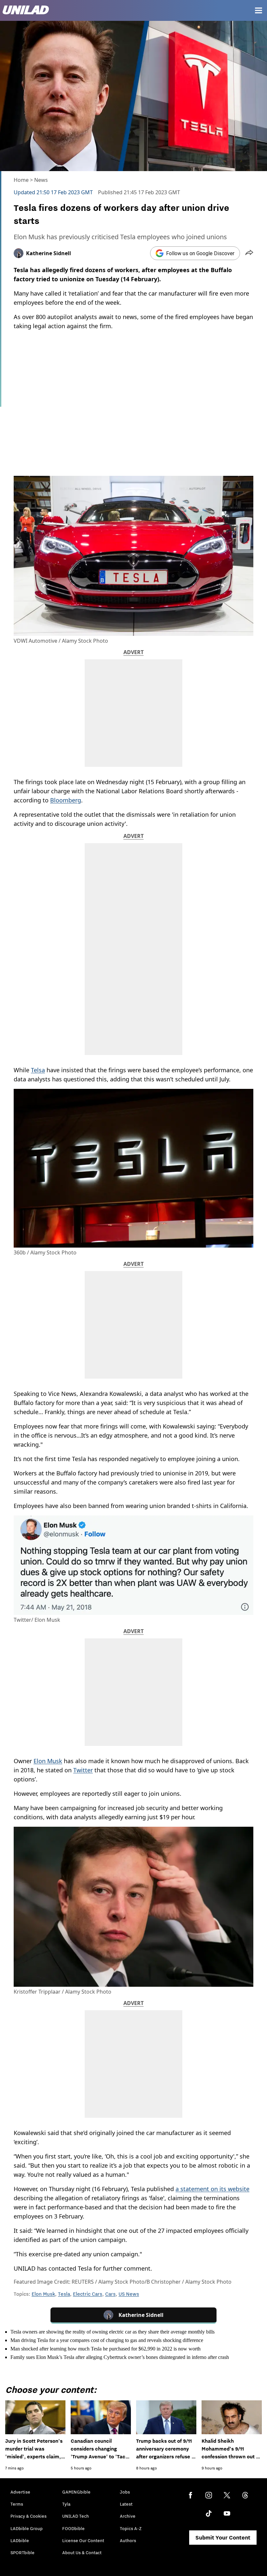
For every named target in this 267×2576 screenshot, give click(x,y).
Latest (126, 2504)
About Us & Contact (82, 2553)
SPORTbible (22, 2553)
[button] (249, 253)
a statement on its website (212, 2189)
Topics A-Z (131, 2528)
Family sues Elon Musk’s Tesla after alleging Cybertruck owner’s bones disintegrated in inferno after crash (120, 2357)
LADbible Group (27, 2528)
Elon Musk (48, 1761)
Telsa (38, 1070)
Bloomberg (66, 800)
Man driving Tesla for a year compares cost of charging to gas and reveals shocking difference (107, 2340)
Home (21, 180)
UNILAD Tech (76, 2516)
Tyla (66, 2504)
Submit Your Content (223, 2538)
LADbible (20, 2540)
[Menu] (259, 10)
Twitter (83, 1770)
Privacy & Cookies (28, 2516)
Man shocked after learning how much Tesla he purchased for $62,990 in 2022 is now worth (105, 2349)
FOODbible (73, 2528)
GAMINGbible (76, 2492)
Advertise (20, 2492)
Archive (128, 2516)
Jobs (125, 2492)
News (41, 180)
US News (129, 2294)
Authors (128, 2540)
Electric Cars (88, 2294)
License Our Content (83, 2540)
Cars (110, 2294)
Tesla (64, 2294)
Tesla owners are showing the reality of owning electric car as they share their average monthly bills (112, 2332)
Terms (17, 2504)
